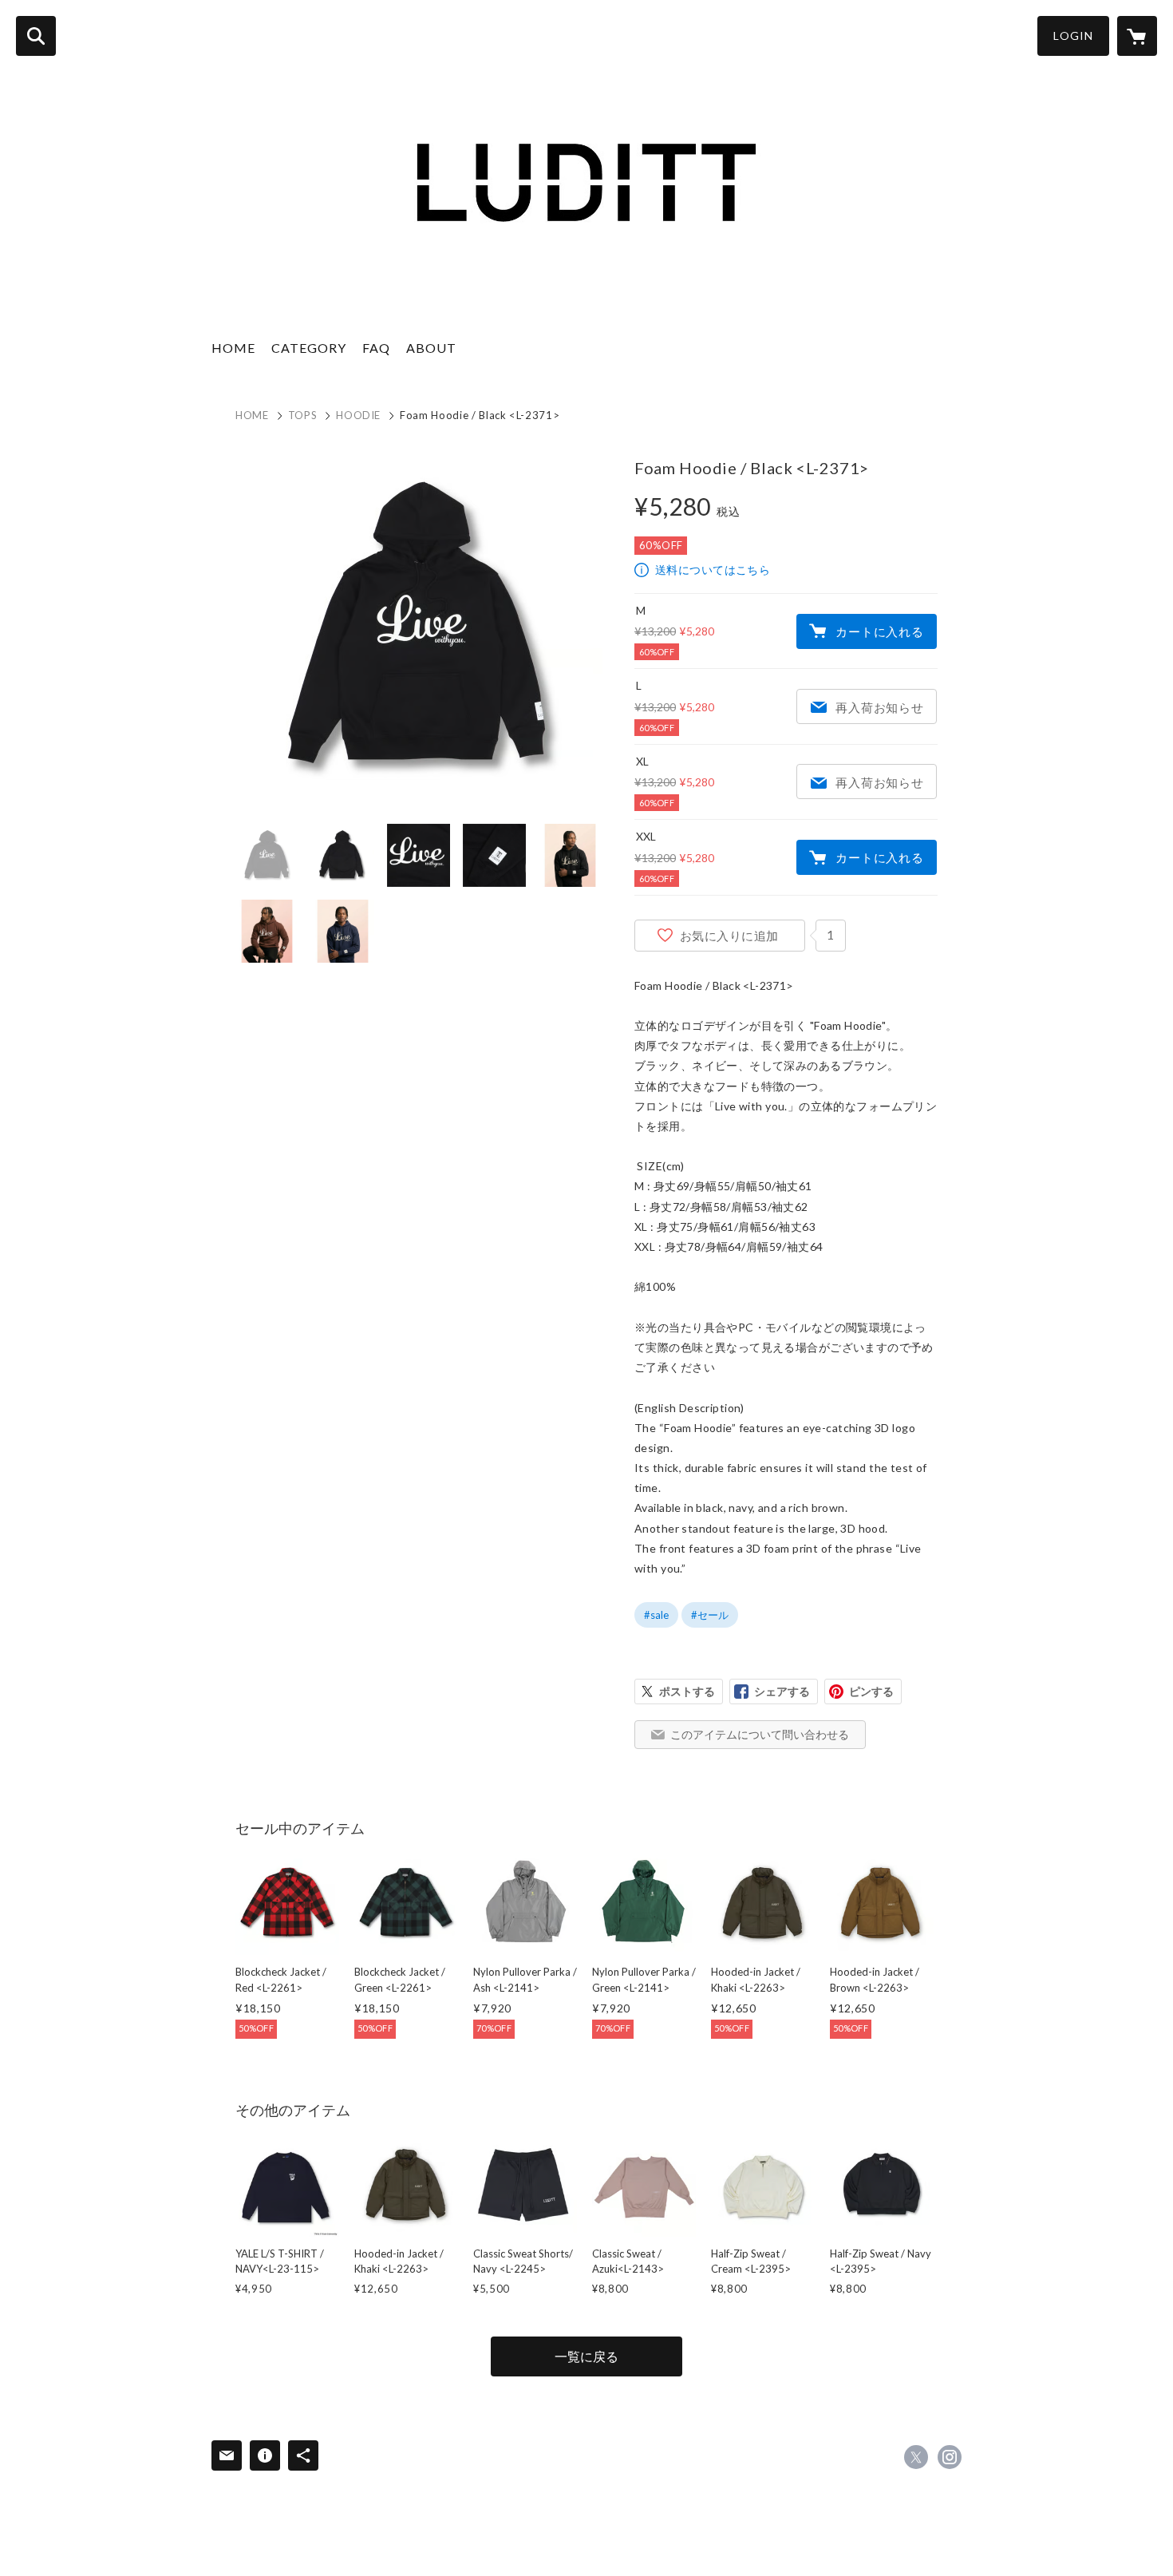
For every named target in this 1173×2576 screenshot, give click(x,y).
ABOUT (431, 348)
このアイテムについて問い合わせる (760, 1734)
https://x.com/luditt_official (916, 2457)
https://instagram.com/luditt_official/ (950, 2457)
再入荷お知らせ (879, 707)
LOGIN (1073, 36)
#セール (710, 1615)
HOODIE (358, 415)
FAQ (376, 348)
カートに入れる (879, 631)
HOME (233, 348)
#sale (656, 1615)
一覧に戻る (586, 2356)
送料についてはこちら (713, 570)
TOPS (303, 415)
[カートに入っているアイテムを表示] (1137, 36)
